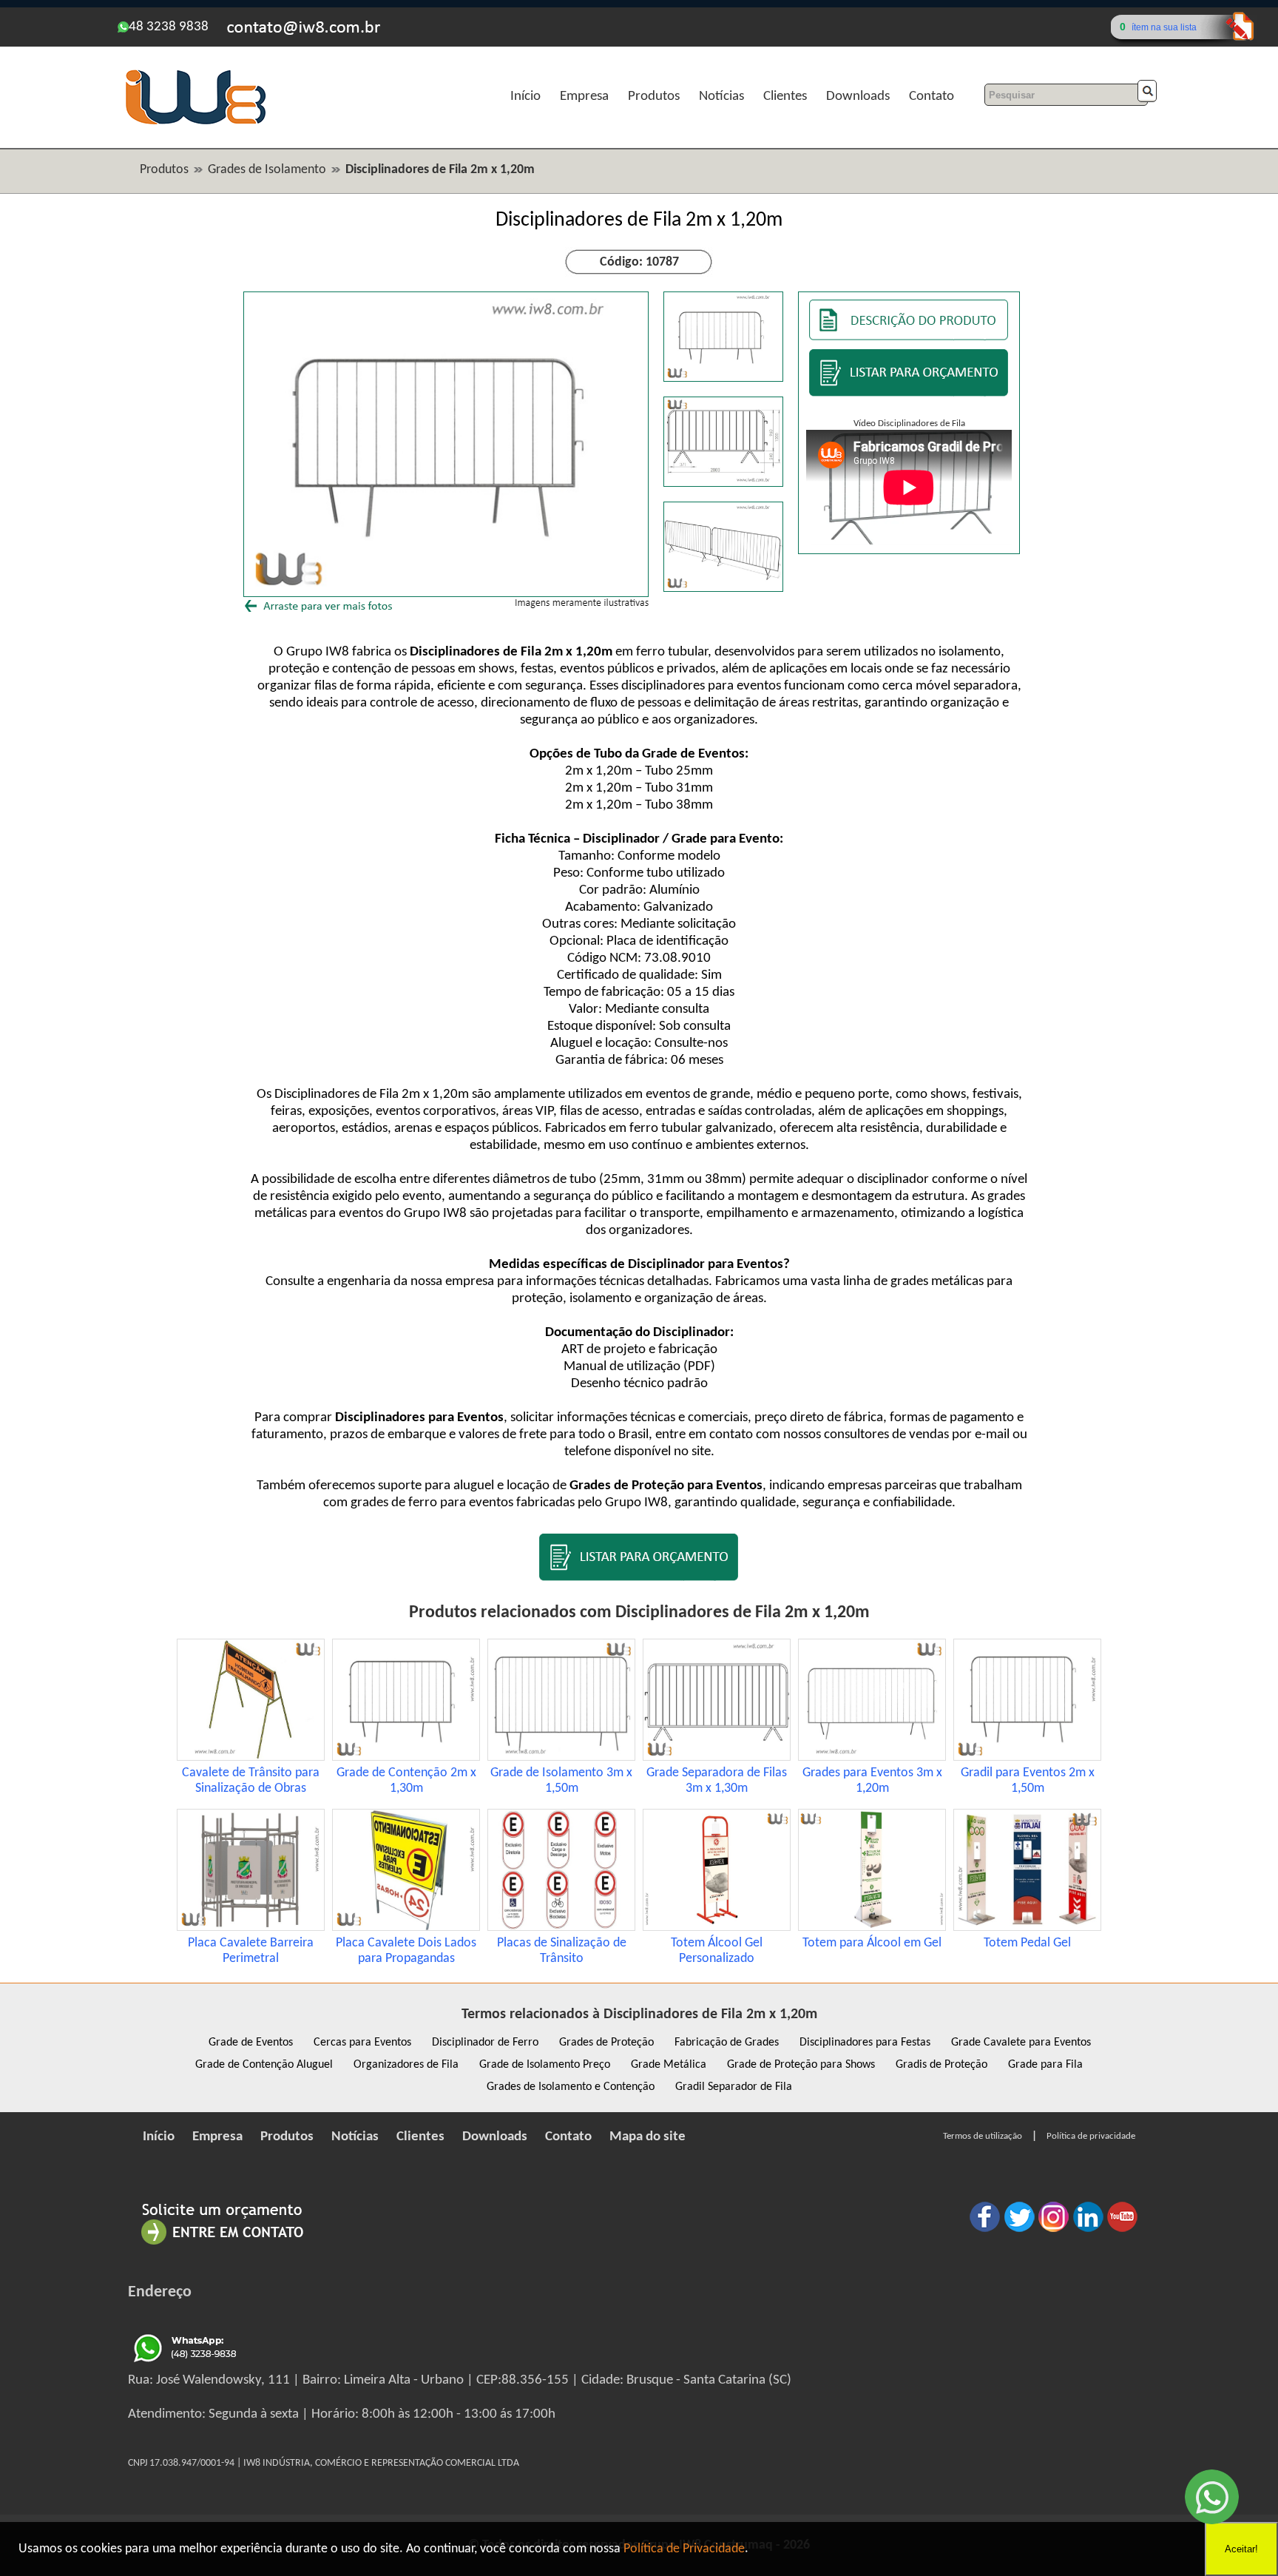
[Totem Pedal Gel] (1027, 1928)
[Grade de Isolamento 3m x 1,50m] (561, 1757)
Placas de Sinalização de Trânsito (562, 1951)
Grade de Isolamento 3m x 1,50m (561, 1781)
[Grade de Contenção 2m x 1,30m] (406, 1757)
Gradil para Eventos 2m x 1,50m (1028, 1781)
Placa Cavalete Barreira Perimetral (251, 1951)
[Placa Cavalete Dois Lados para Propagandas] (406, 1928)
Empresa (584, 97)
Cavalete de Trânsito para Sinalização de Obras (251, 1781)
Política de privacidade (1091, 2136)
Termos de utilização (983, 2136)
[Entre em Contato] (223, 2244)
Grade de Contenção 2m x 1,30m (406, 1781)
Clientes (785, 97)
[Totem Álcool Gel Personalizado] (717, 1928)
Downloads (858, 97)
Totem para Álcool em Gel (872, 1943)
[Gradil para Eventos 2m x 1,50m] (1027, 1757)
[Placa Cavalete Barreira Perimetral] (251, 1928)
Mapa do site (648, 2137)
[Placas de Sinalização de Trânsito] (561, 1928)
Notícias (721, 97)
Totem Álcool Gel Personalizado (717, 1951)
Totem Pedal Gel (1027, 1943)
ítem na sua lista (1164, 27)
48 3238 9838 (169, 27)
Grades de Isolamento (267, 170)
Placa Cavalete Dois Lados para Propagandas (406, 1951)
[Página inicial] (195, 122)
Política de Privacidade (684, 2549)
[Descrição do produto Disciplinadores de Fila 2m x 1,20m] (909, 337)
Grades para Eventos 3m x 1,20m (872, 1781)
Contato (932, 97)
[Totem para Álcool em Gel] (872, 1928)
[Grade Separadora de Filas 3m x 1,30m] (717, 1757)
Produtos (654, 97)
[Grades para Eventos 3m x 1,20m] (872, 1757)
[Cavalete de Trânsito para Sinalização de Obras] (251, 1757)
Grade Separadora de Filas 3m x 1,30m (717, 1781)
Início (525, 97)
